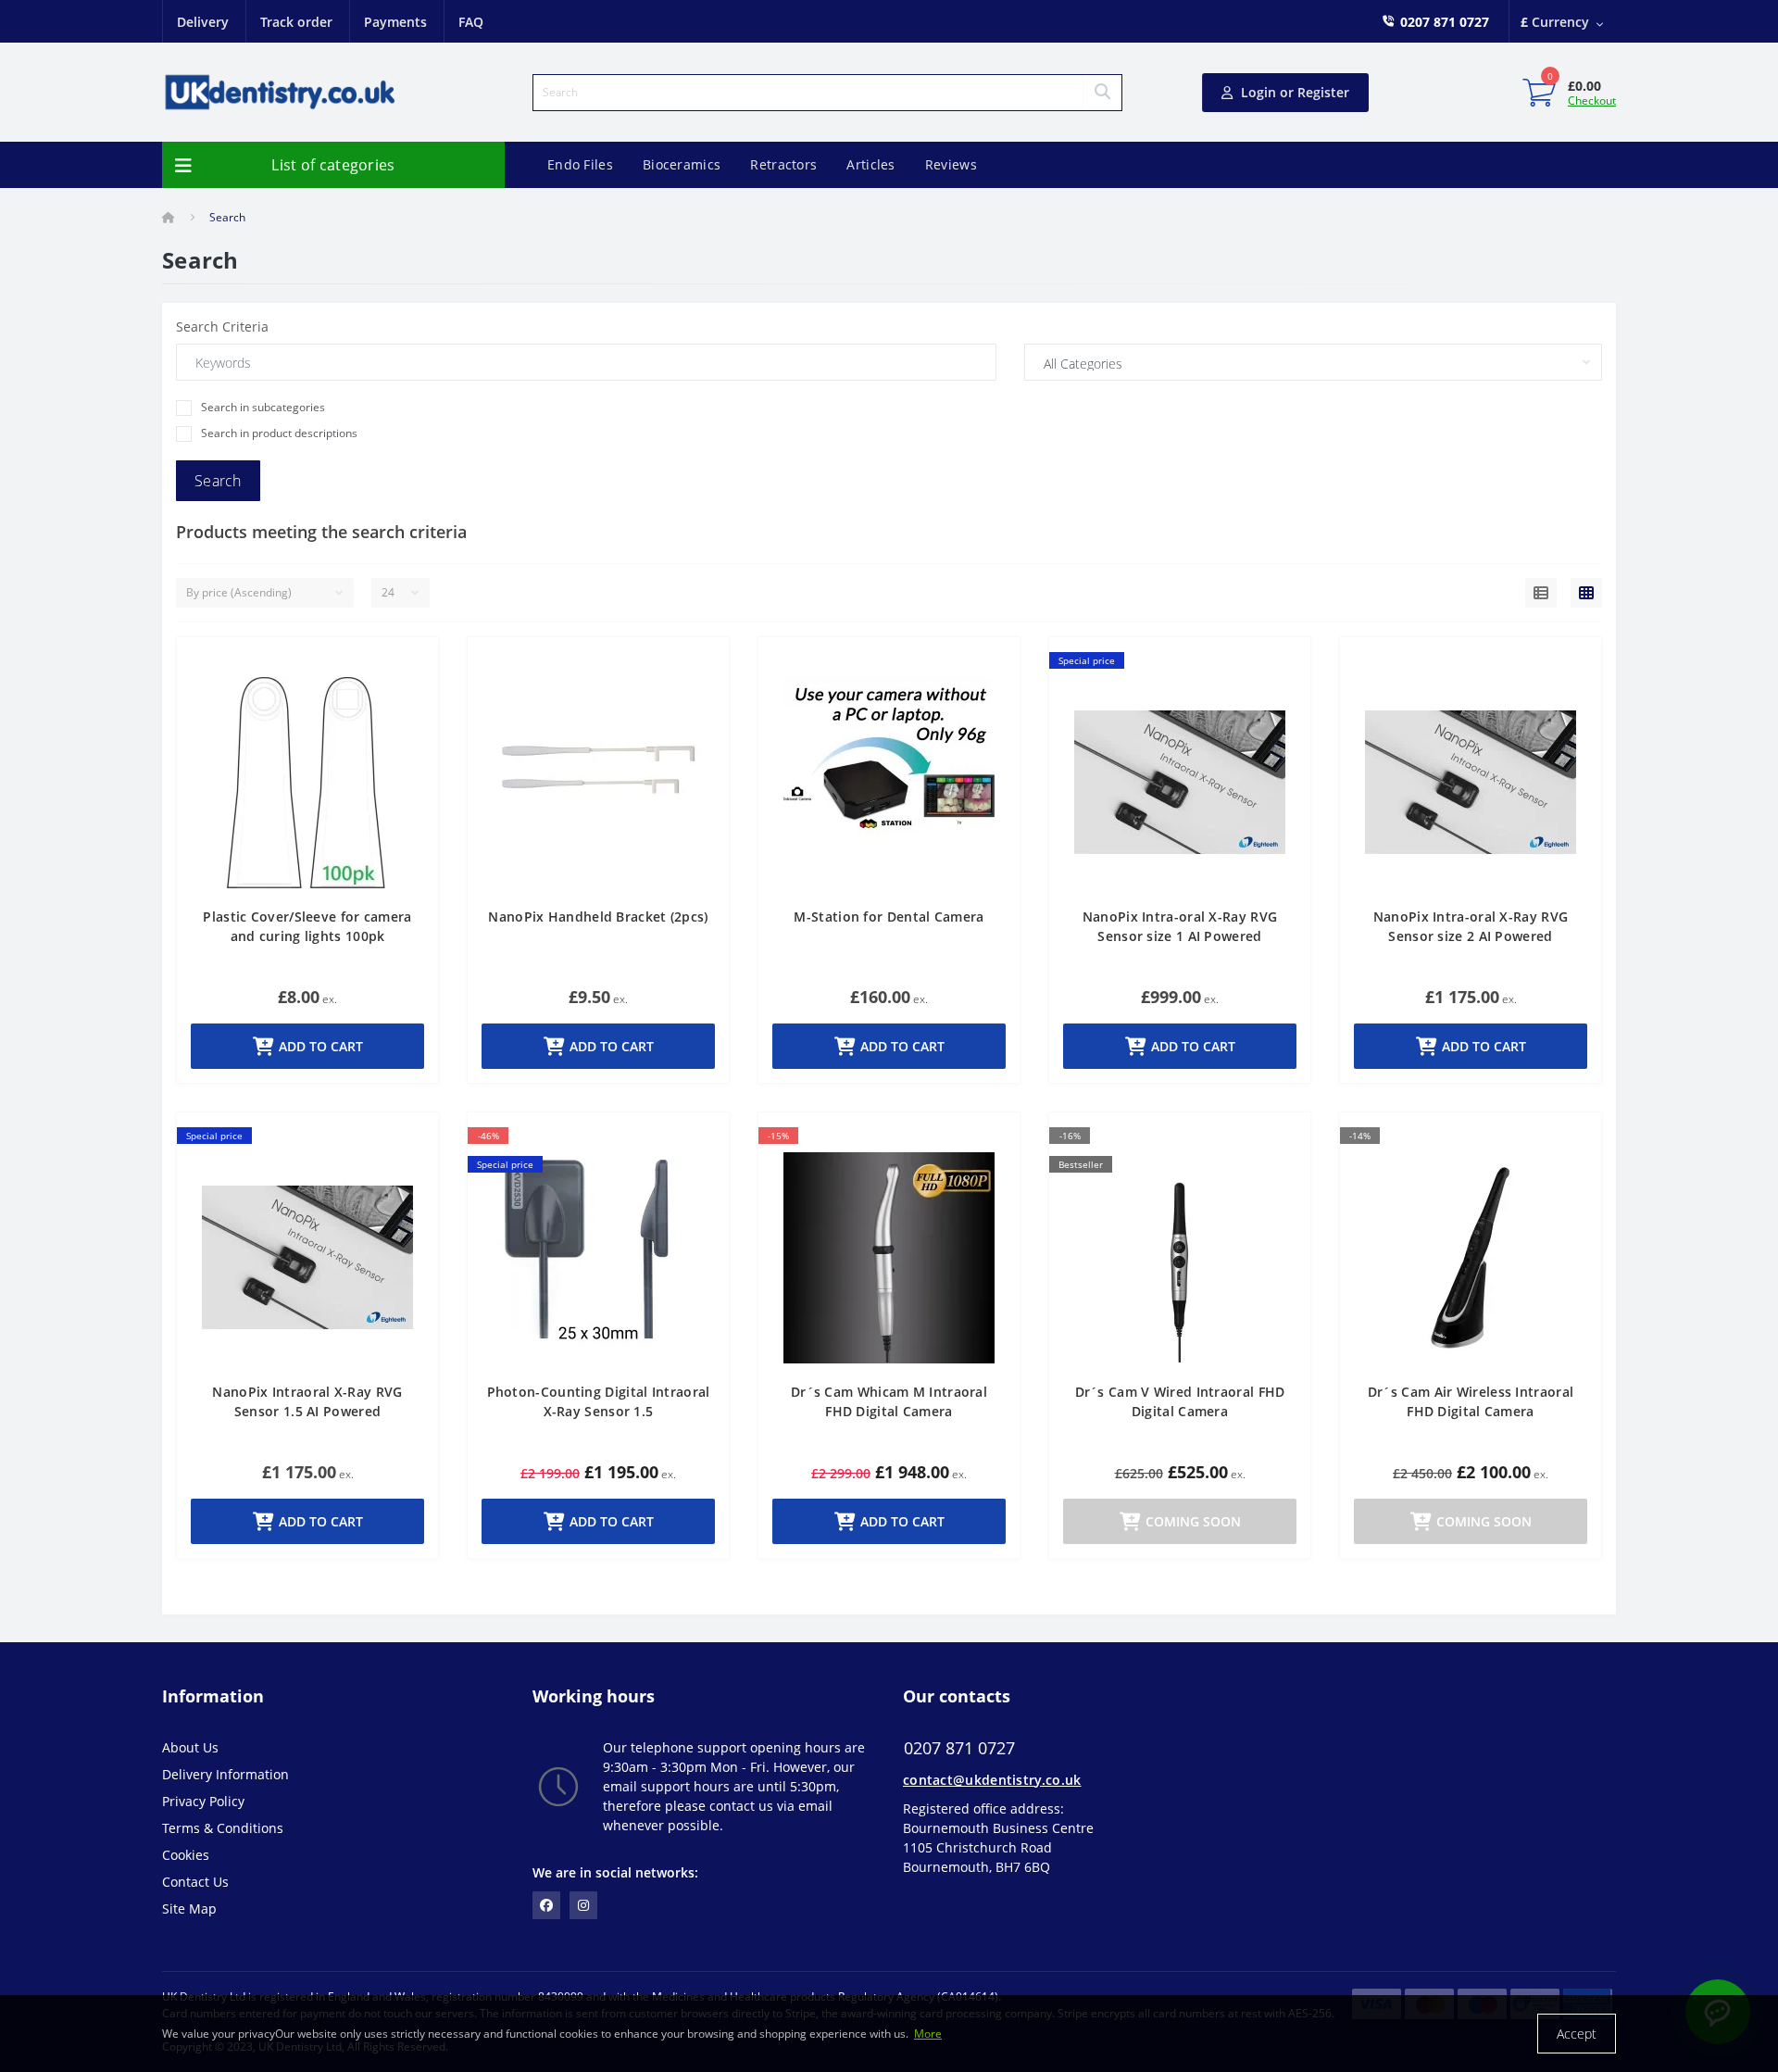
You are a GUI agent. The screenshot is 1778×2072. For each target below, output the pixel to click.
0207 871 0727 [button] (959, 1748)
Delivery (203, 22)
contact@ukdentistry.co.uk (992, 1780)
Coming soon (1193, 1521)
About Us (190, 1747)
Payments (395, 22)
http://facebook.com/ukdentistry (546, 1905)
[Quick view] (409, 669)
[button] (1445, 22)
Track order (296, 22)
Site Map (189, 1909)
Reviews (951, 164)
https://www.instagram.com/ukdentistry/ (583, 1905)
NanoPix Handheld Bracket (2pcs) (598, 917)
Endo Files (580, 164)
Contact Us (195, 1882)
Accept (1577, 2034)
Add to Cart (321, 1046)
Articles (870, 164)
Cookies (186, 1855)
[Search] (1102, 93)
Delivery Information (225, 1774)
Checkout (1592, 100)
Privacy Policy (203, 1801)
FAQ (471, 22)
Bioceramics (682, 164)
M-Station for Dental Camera (889, 917)
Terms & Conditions (223, 1828)
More (928, 2034)
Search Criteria (222, 326)
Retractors (783, 164)
